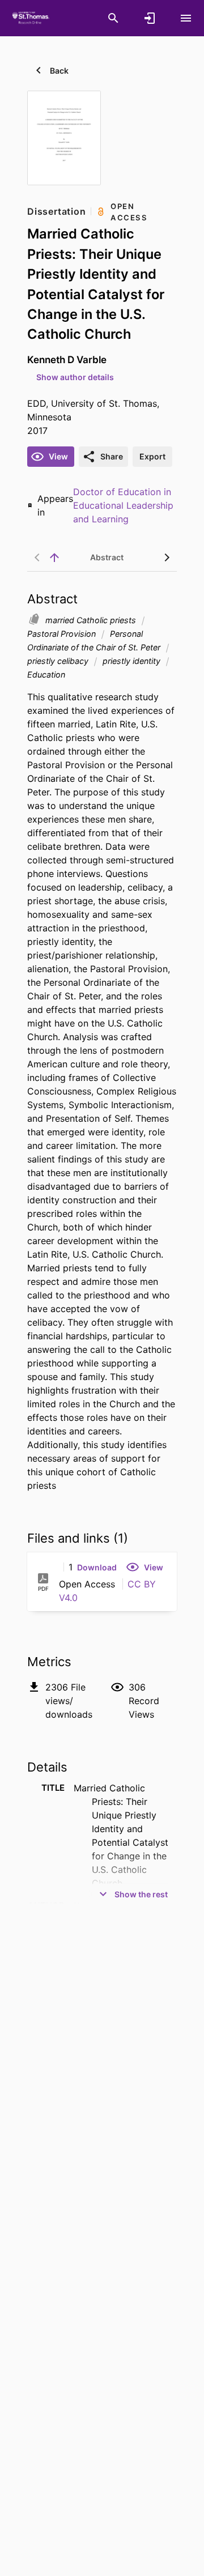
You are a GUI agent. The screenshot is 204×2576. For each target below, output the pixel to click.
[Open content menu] (186, 18)
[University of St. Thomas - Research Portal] (32, 18)
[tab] (107, 557)
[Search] (113, 18)
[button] (97, 1567)
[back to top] (54, 557)
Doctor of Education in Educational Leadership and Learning (123, 505)
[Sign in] (150, 18)
